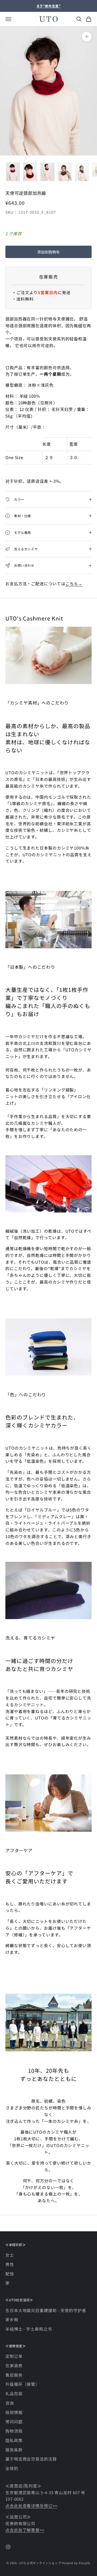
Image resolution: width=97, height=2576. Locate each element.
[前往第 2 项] (30, 172)
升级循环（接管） (22, 2384)
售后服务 (14, 2375)
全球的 (12, 2468)
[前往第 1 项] (13, 172)
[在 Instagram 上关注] (8, 2547)
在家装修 (14, 2365)
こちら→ (74, 584)
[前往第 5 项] (82, 172)
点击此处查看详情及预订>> (31, 2506)
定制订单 (14, 2356)
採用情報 (14, 2412)
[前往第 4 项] (65, 172)
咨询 (10, 2403)
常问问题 (14, 2421)
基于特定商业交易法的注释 (31, 2459)
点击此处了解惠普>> (25, 2530)
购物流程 (14, 2431)
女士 (10, 2255)
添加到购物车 (48, 252)
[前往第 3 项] (47, 172)
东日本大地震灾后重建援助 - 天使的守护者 (46, 2310)
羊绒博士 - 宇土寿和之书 (29, 2329)
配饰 (10, 2274)
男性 (10, 2264)
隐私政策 (14, 2440)
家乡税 (12, 2319)
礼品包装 (14, 2393)
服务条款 (14, 2450)
